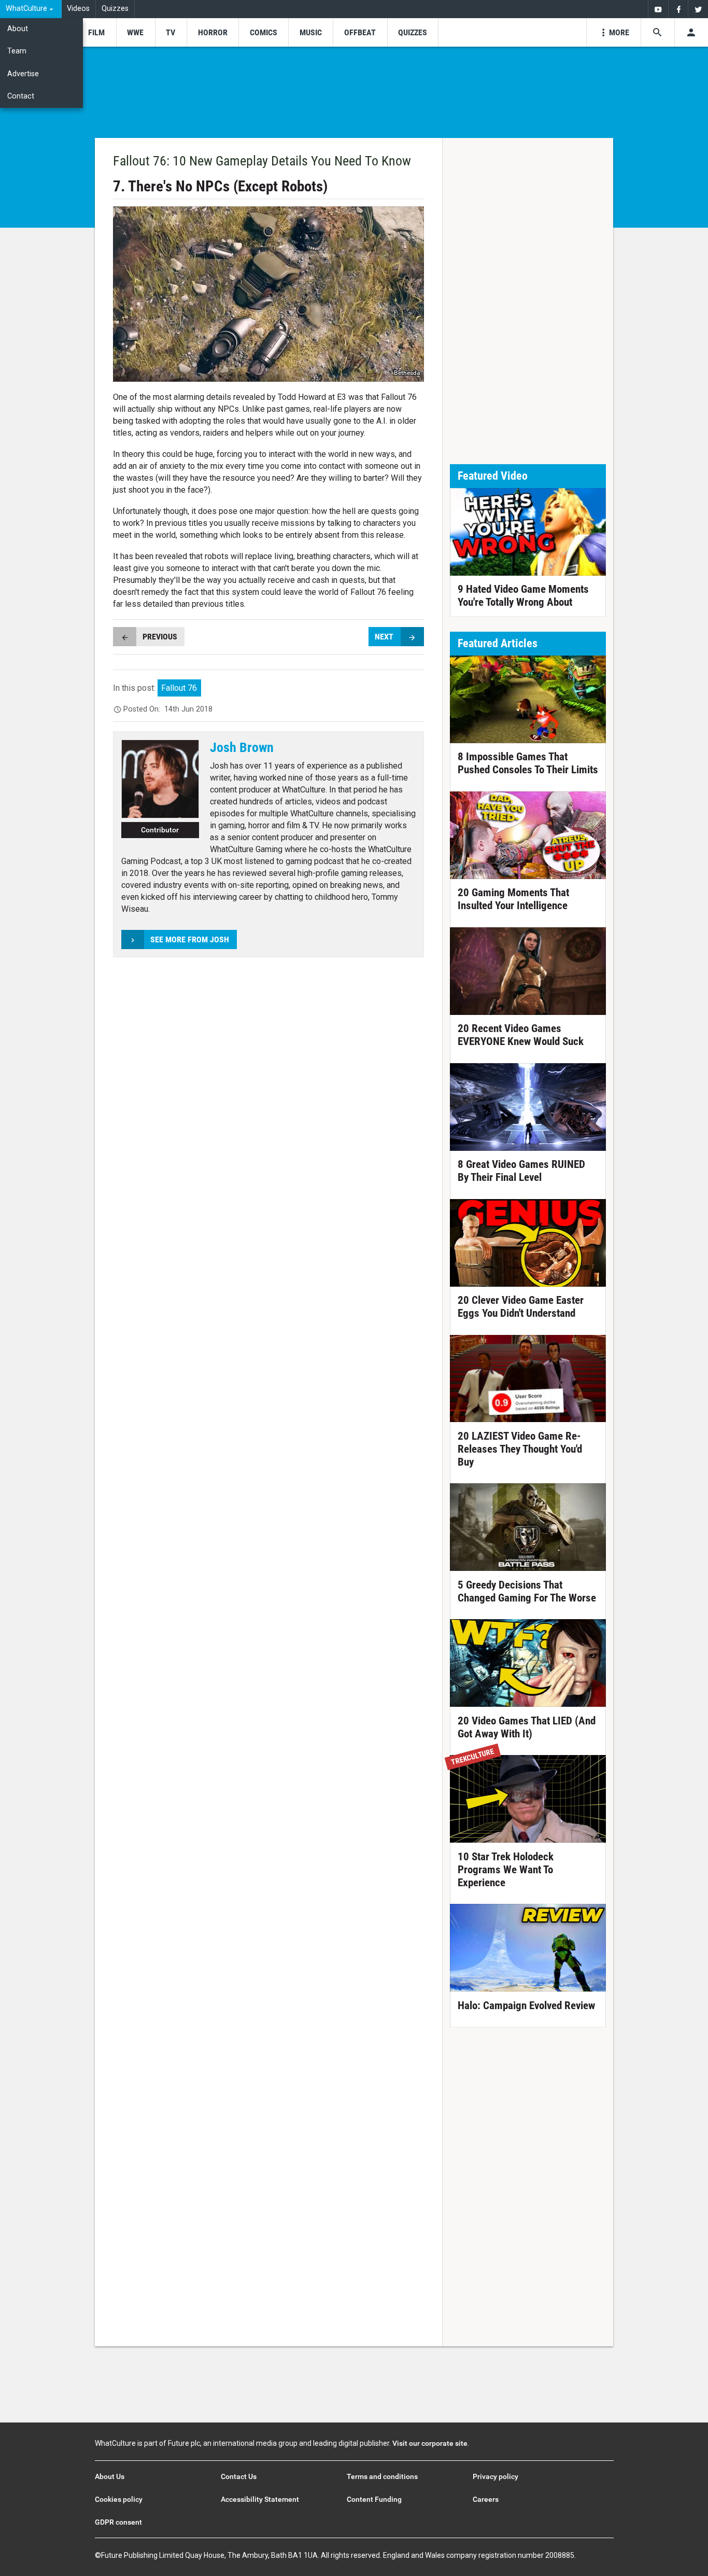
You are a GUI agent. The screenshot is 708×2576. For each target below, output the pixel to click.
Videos (78, 9)
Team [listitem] (17, 51)
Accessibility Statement (260, 2499)
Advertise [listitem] (23, 74)
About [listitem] (18, 29)
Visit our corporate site (430, 2443)
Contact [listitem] (21, 96)
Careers (486, 2499)
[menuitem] (31, 9)
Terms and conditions (382, 2476)
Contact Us (239, 2476)
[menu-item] (96, 32)
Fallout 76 (179, 688)
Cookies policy (119, 2499)
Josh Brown (242, 747)
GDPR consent (118, 2522)
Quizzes (115, 9)
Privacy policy (495, 2476)
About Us (110, 2476)
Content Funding (374, 2499)
